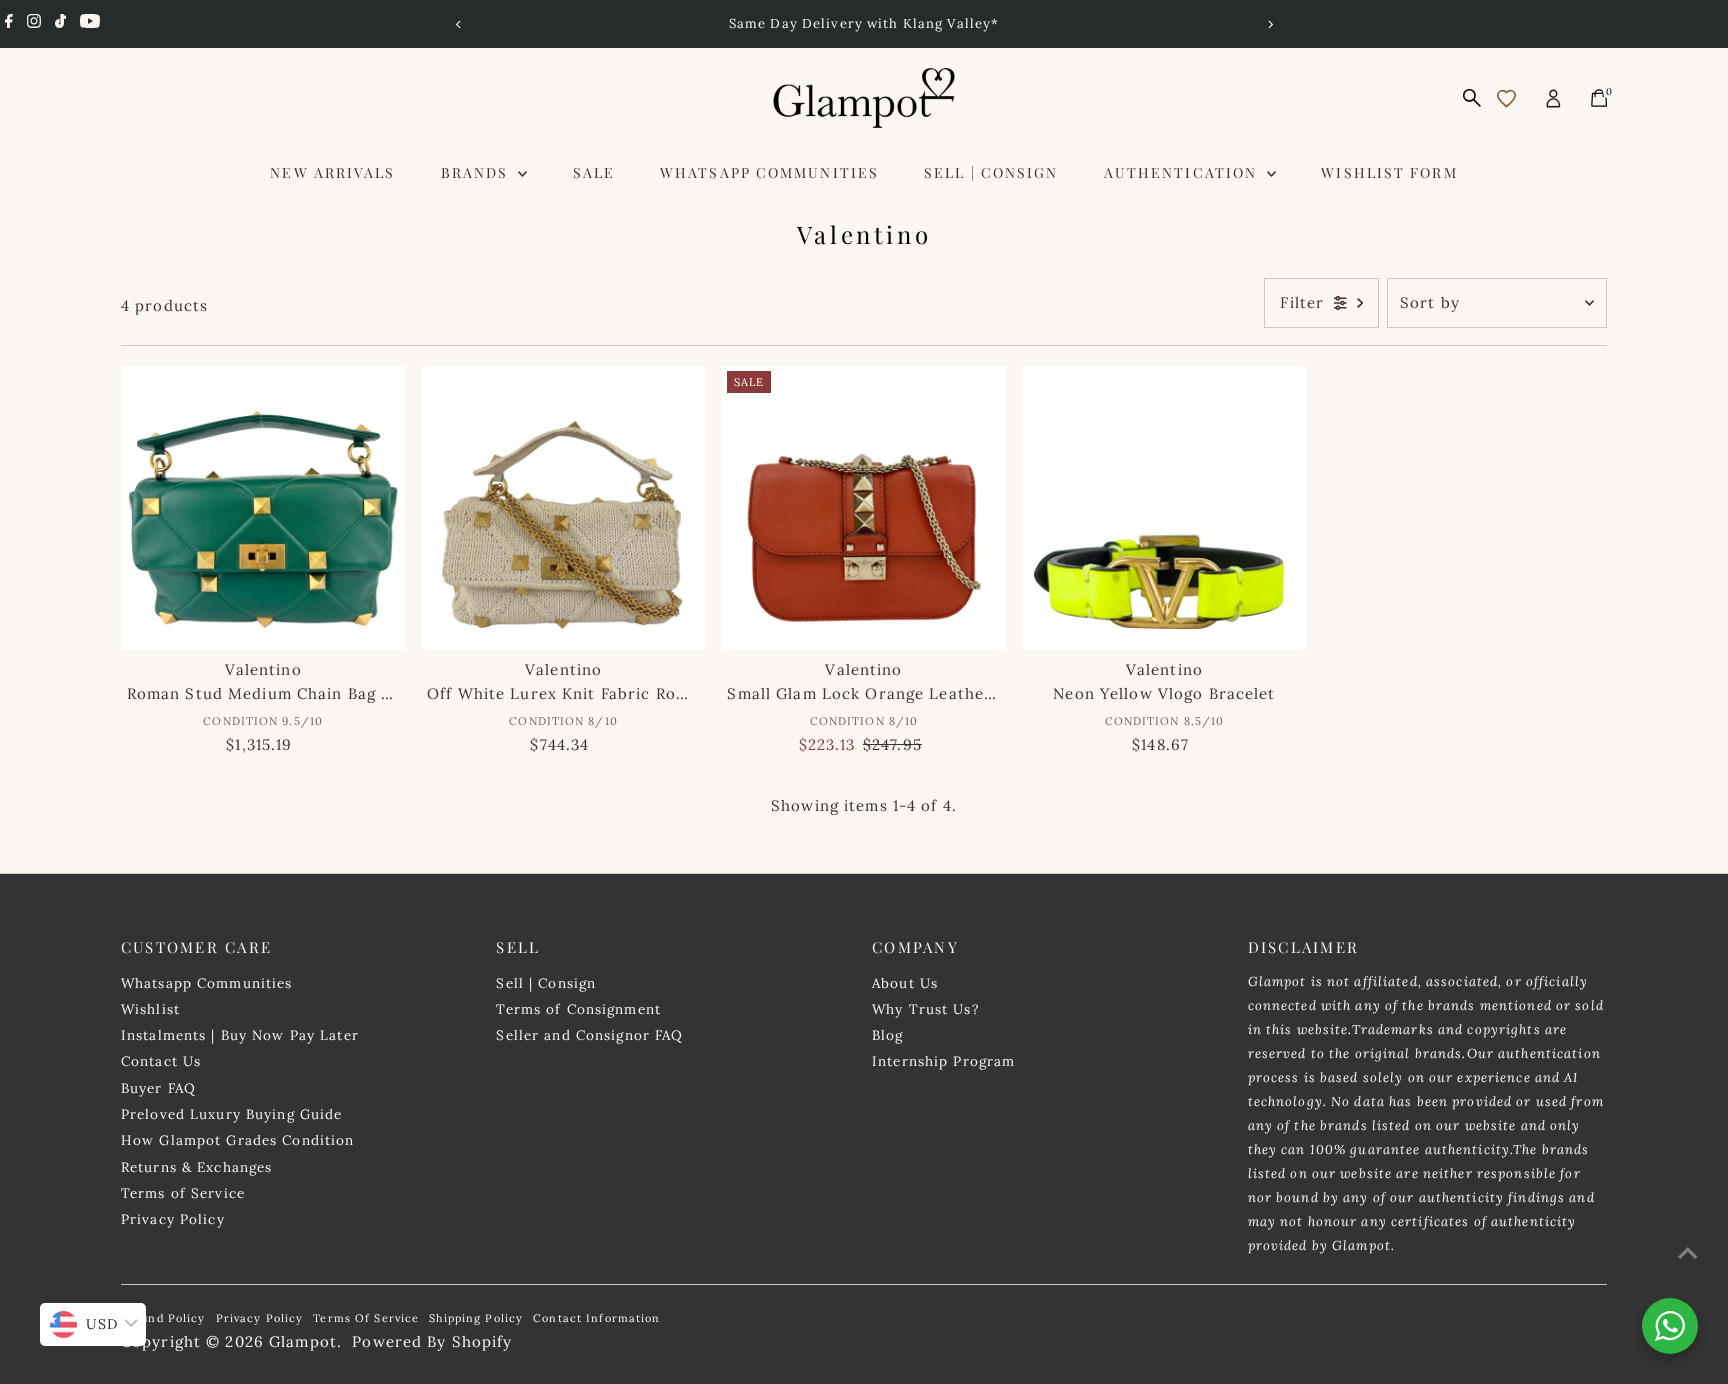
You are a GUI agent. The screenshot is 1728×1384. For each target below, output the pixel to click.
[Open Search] (1472, 98)
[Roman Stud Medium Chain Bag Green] (263, 508)
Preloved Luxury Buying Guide (232, 1114)
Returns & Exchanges (196, 1167)
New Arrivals (332, 172)
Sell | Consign (991, 172)
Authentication (1183, 172)
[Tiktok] (60, 24)
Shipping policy (476, 1318)
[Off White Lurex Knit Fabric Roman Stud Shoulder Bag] (563, 508)
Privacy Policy (173, 1219)
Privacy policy (260, 1318)
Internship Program (943, 1061)
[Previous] (458, 24)
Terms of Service (183, 1193)
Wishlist (150, 1009)
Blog (888, 1035)
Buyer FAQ (158, 1088)
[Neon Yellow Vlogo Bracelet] (1164, 508)
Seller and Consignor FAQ (589, 1035)
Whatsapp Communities (769, 172)
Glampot (303, 1341)
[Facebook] (9, 24)
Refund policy (163, 1318)
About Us (905, 983)
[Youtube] (90, 24)
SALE (594, 172)
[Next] (1269, 24)
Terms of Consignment (578, 1009)
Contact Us (161, 1061)
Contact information (596, 1318)
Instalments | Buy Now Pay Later (240, 1035)
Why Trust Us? (925, 1009)
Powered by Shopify (432, 1341)
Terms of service (366, 1318)
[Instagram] (34, 24)
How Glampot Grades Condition (238, 1140)
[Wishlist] (1506, 98)
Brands (477, 172)
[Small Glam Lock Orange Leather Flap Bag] (864, 508)
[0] (1599, 98)
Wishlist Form (1389, 172)
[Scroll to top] (1688, 1253)
